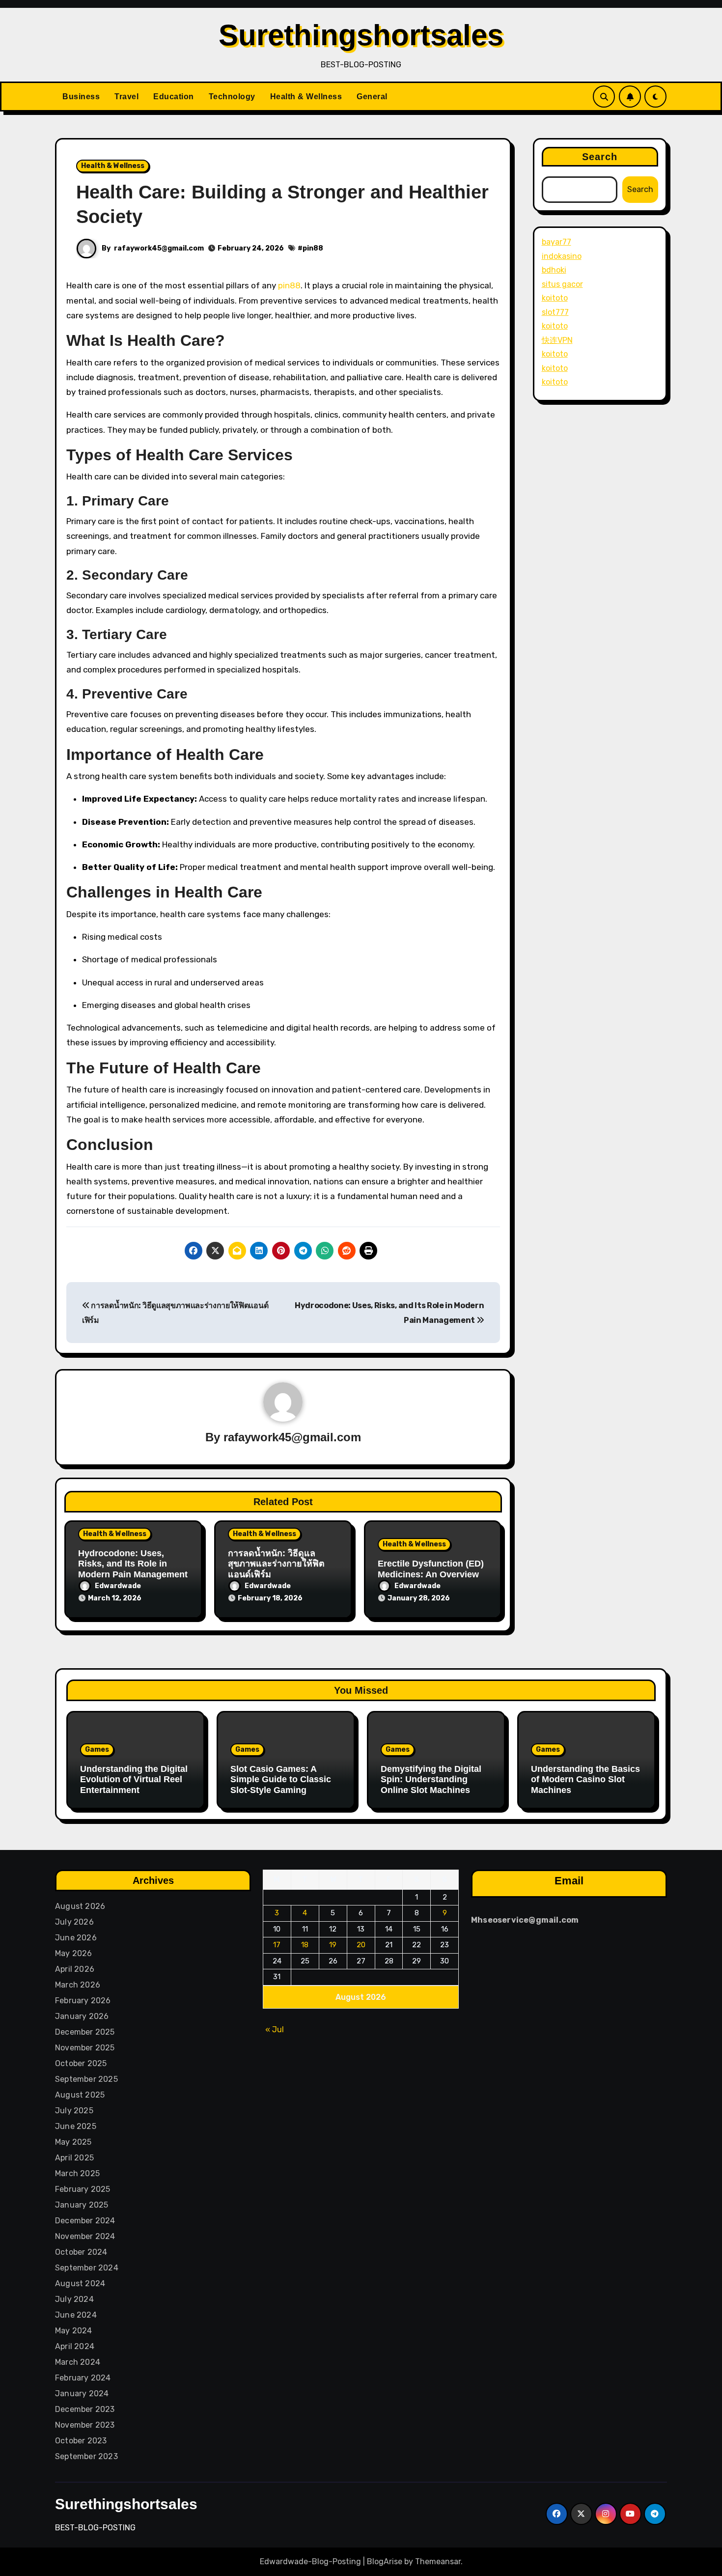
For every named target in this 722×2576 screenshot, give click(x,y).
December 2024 (85, 2221)
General (372, 97)
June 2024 (76, 2315)
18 (305, 1945)
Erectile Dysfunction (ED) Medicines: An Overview (431, 1569)
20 (361, 1945)
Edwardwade (118, 1586)
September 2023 (86, 2456)
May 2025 (73, 2142)
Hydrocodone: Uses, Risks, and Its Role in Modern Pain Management (133, 1564)
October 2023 (81, 2441)
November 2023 (85, 2425)
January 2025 (82, 2205)
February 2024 (83, 2378)
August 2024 (80, 2283)
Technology (232, 97)
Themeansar (438, 2562)
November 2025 (85, 2048)
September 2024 (87, 2268)
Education (174, 97)
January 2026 (82, 2016)
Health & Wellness (306, 97)
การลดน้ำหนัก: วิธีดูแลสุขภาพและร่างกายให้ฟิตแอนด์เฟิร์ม (276, 1564)
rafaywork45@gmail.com (159, 248)
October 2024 (81, 2252)
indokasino (562, 256)
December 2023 (85, 2409)
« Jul (275, 2030)
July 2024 (74, 2299)
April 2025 (74, 2158)
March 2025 (77, 2173)
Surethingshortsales (361, 35)
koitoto (555, 298)
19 (333, 1945)
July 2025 (74, 2111)
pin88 (313, 248)
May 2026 (74, 1953)
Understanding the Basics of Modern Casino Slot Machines (585, 1779)
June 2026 (76, 1938)
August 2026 (80, 1906)
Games (97, 1750)
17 (277, 1945)
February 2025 (83, 2189)
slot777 (555, 312)
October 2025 (81, 2063)
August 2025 (80, 2095)
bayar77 (556, 242)
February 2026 (83, 2001)
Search (600, 157)
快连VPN (557, 340)
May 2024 (74, 2331)
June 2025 (76, 2126)
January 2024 (82, 2394)
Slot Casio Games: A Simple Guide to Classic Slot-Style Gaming (281, 1779)
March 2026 (78, 1985)
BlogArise (385, 2562)
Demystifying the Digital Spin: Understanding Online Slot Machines (431, 1779)
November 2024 (85, 2236)
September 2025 (86, 2079)
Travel (126, 97)
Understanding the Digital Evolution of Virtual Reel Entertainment (134, 1779)
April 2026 (75, 1969)
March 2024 (78, 2362)
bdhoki (554, 270)
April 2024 (75, 2346)
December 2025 (85, 2032)
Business (81, 97)
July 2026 (74, 1922)
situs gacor (562, 284)
